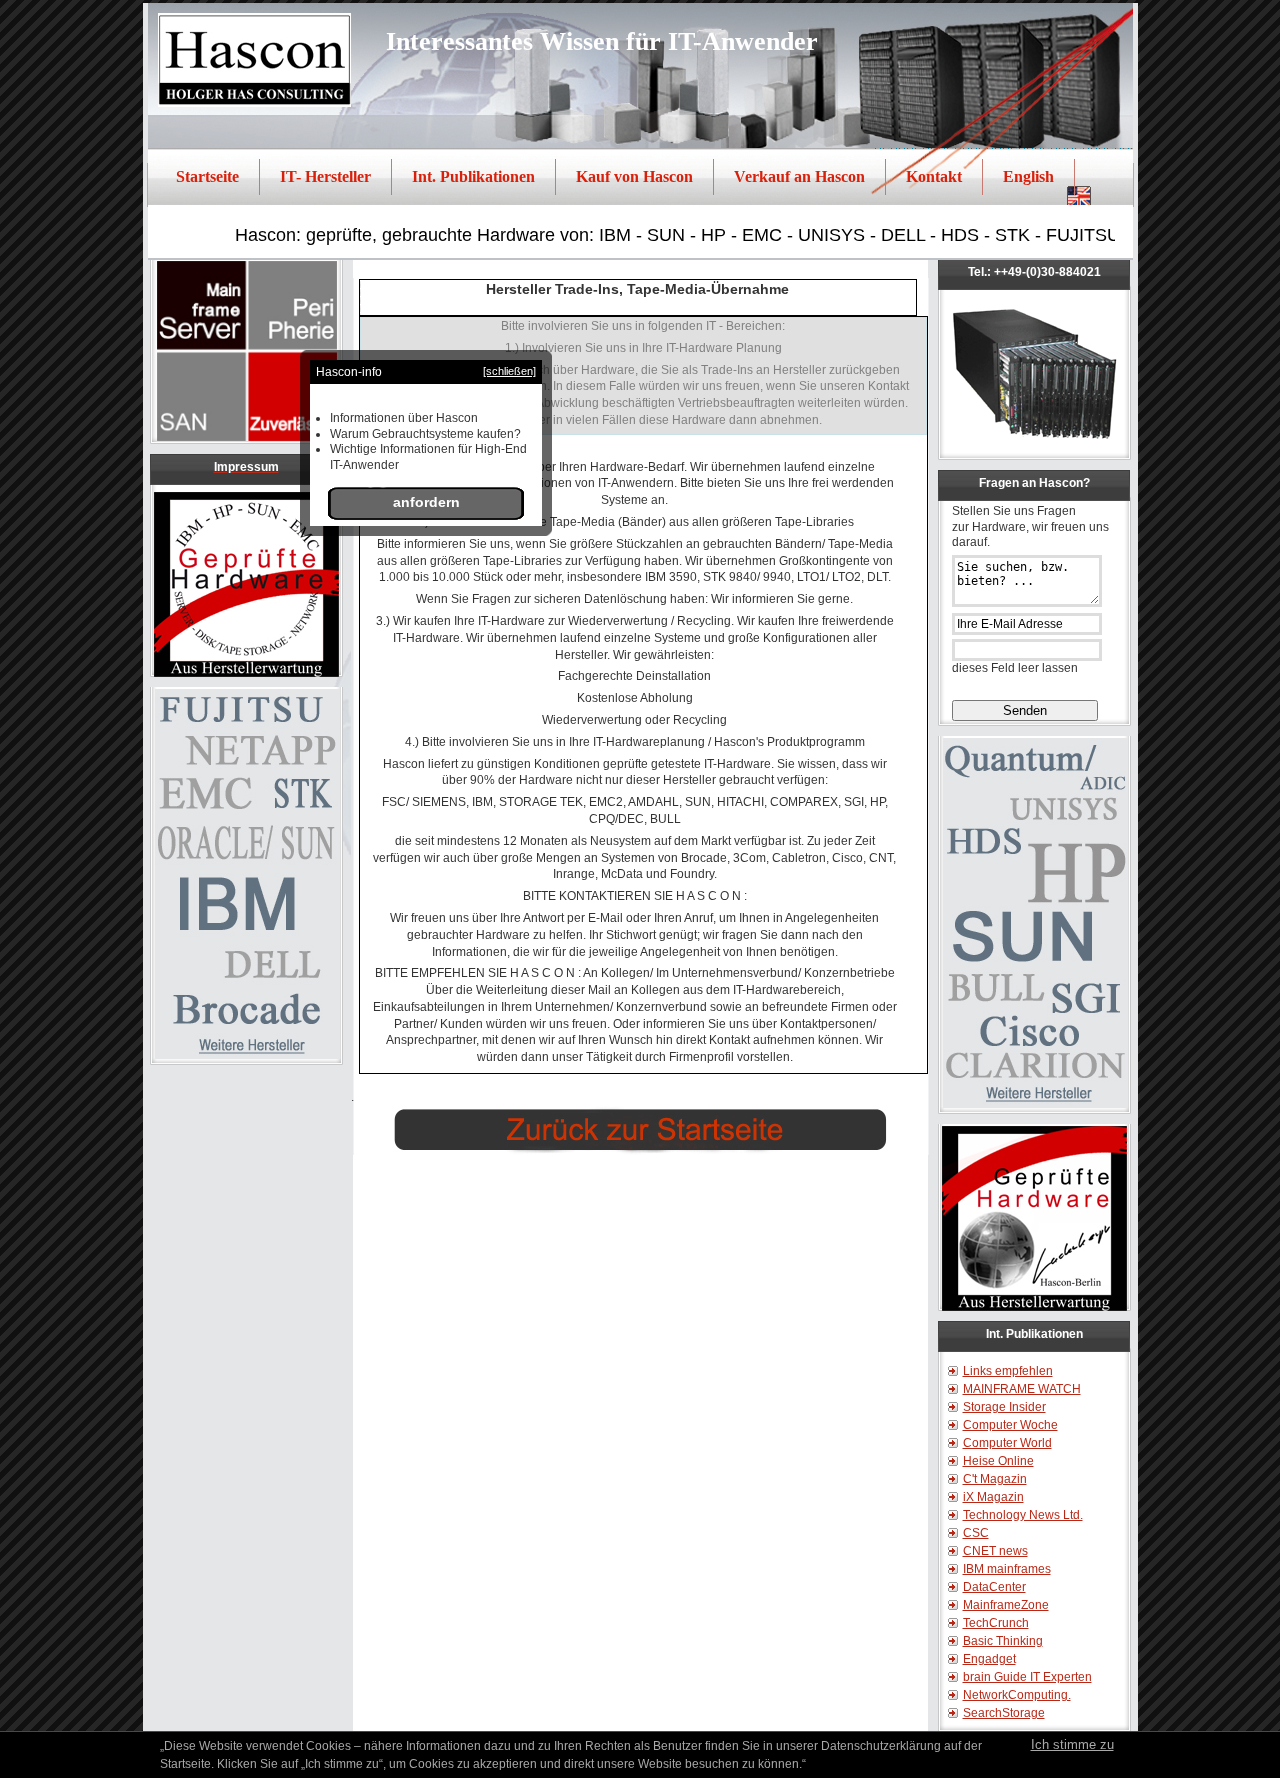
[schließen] (509, 371)
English (1028, 176)
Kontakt (934, 176)
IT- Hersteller (325, 176)
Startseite (207, 176)
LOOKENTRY (533, 1166)
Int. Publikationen (473, 176)
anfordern (426, 502)
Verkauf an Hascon (799, 176)
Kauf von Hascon (634, 176)
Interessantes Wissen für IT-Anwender (602, 41)
